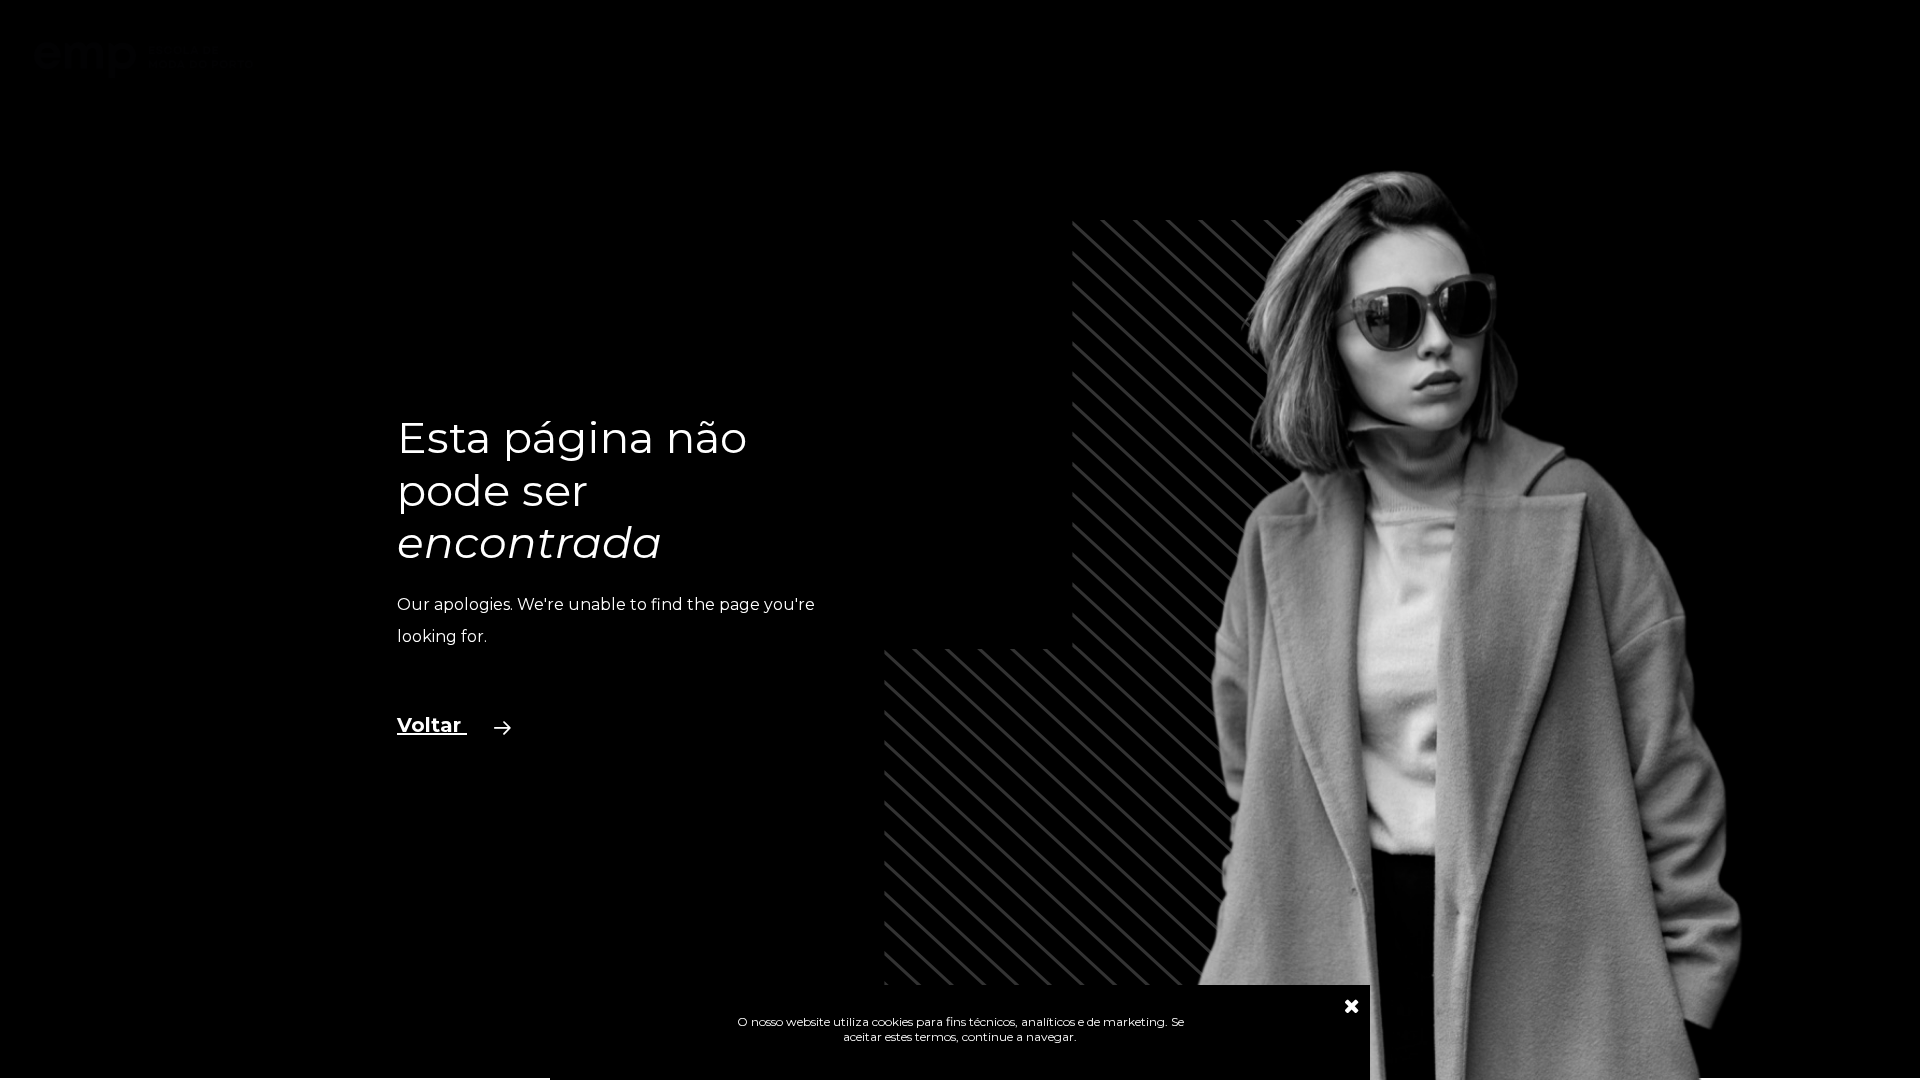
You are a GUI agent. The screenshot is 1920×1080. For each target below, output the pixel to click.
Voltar (432, 725)
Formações (726, 61)
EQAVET (913, 61)
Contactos (1332, 61)
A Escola (627, 61)
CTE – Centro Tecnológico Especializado (1118, 61)
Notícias (825, 61)
